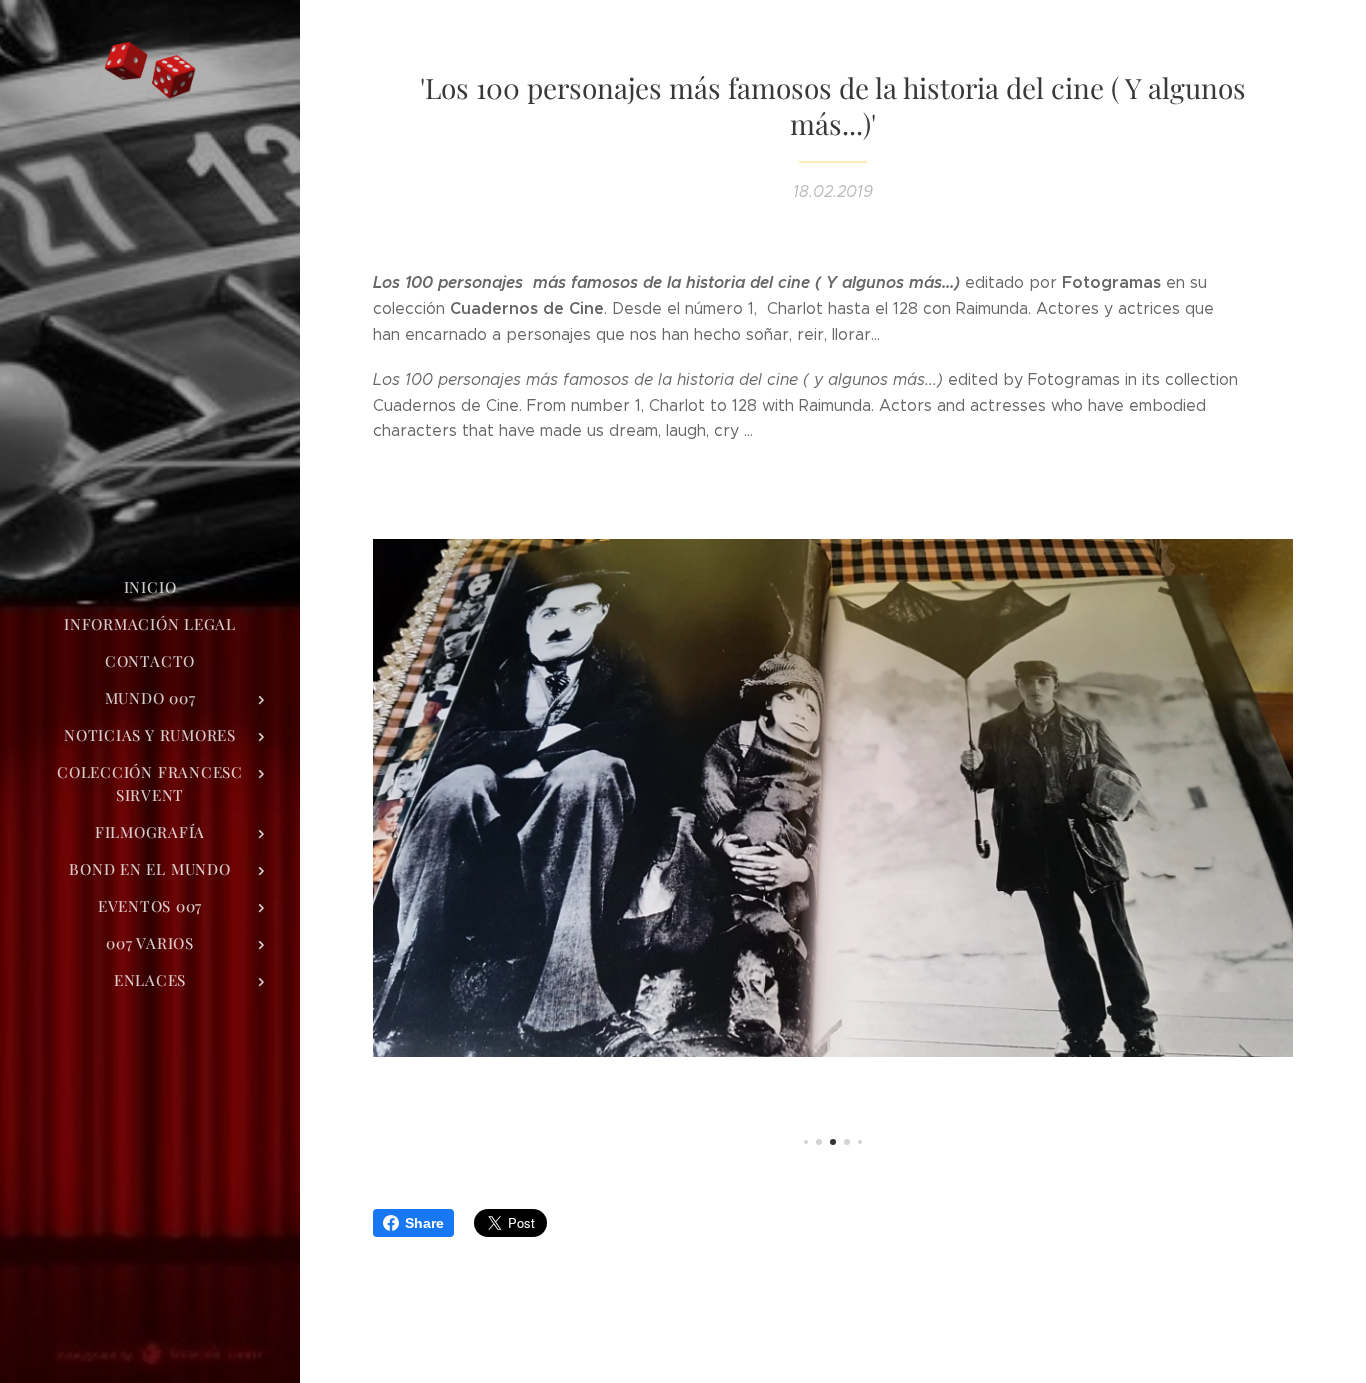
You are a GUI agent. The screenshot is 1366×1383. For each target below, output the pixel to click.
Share (424, 1223)
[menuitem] (150, 587)
